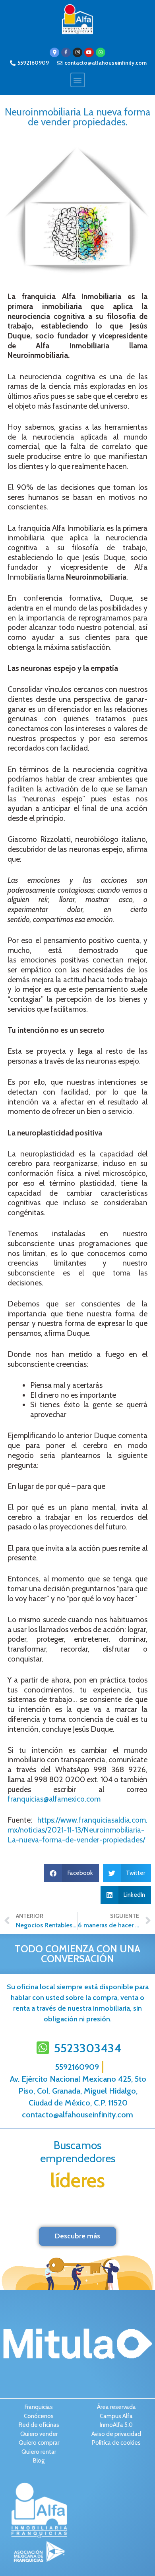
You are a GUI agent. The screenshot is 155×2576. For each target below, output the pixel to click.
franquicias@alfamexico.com (54, 1799)
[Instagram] (77, 52)
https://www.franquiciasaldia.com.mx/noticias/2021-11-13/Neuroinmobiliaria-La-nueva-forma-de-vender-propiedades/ (77, 1830)
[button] (78, 80)
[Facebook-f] (66, 52)
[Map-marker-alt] (54, 52)
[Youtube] (89, 52)
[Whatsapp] (101, 52)
